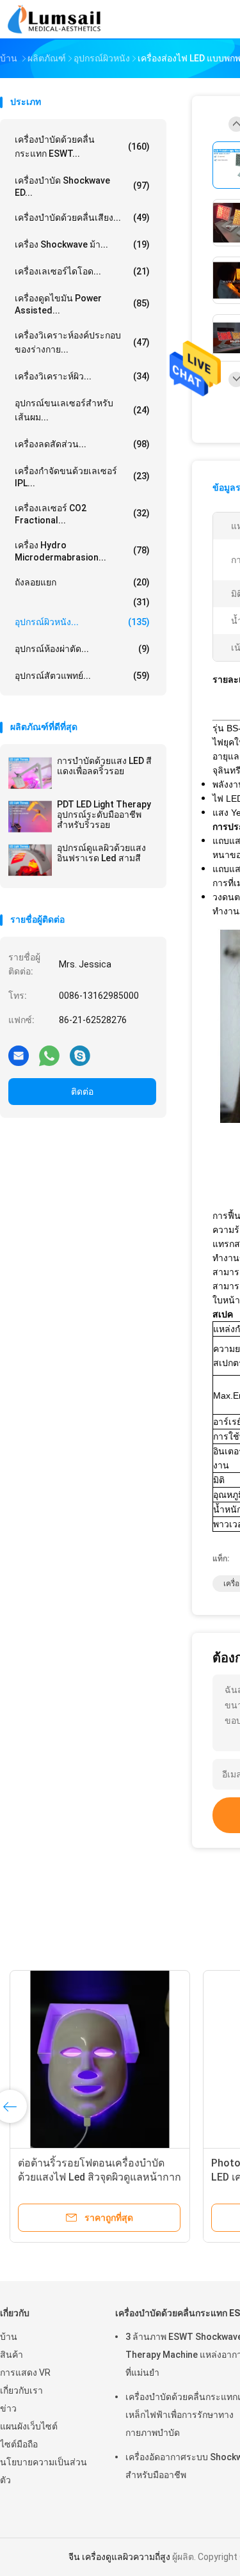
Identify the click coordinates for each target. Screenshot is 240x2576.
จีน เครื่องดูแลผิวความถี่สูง (119, 2557)
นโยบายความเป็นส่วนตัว (44, 2471)
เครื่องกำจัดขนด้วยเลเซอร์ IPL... (82, 477)
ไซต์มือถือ (19, 2444)
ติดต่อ (82, 1092)
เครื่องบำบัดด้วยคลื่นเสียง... (82, 218)
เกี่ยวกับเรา (21, 2390)
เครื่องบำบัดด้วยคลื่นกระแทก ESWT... (82, 147)
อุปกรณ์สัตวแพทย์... (82, 676)
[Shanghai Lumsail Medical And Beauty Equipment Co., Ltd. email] (19, 1055)
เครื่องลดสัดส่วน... (82, 444)
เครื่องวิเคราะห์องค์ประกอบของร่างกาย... (82, 342)
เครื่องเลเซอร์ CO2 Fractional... (82, 514)
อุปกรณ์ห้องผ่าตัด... (82, 649)
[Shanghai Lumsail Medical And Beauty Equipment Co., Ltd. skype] (80, 1055)
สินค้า (12, 2355)
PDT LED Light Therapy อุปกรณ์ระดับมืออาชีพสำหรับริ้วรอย (104, 815)
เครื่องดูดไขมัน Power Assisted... (82, 304)
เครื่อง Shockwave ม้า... (82, 244)
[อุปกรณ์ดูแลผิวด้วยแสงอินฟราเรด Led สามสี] (30, 860)
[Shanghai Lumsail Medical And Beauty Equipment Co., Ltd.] (56, 19)
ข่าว (8, 2408)
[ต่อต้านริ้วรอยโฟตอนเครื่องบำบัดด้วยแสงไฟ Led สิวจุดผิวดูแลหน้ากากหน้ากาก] (100, 2060)
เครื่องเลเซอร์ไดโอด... (82, 271)
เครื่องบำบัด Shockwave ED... (82, 187)
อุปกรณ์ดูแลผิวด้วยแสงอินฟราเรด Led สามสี (101, 853)
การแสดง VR (25, 2373)
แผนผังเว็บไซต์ (29, 2426)
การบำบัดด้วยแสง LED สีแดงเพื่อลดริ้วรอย (104, 766)
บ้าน (9, 2337)
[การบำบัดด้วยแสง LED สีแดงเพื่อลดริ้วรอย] (30, 773)
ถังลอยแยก (82, 582)
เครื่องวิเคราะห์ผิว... (82, 376)
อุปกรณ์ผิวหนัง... (82, 622)
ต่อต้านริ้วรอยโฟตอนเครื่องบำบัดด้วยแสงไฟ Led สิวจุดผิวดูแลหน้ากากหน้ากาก (100, 2177)
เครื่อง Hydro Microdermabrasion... (82, 551)
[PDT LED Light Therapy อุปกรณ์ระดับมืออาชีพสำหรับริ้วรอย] (30, 816)
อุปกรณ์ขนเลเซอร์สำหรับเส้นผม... (82, 410)
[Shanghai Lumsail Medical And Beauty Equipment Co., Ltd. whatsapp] (49, 1055)
